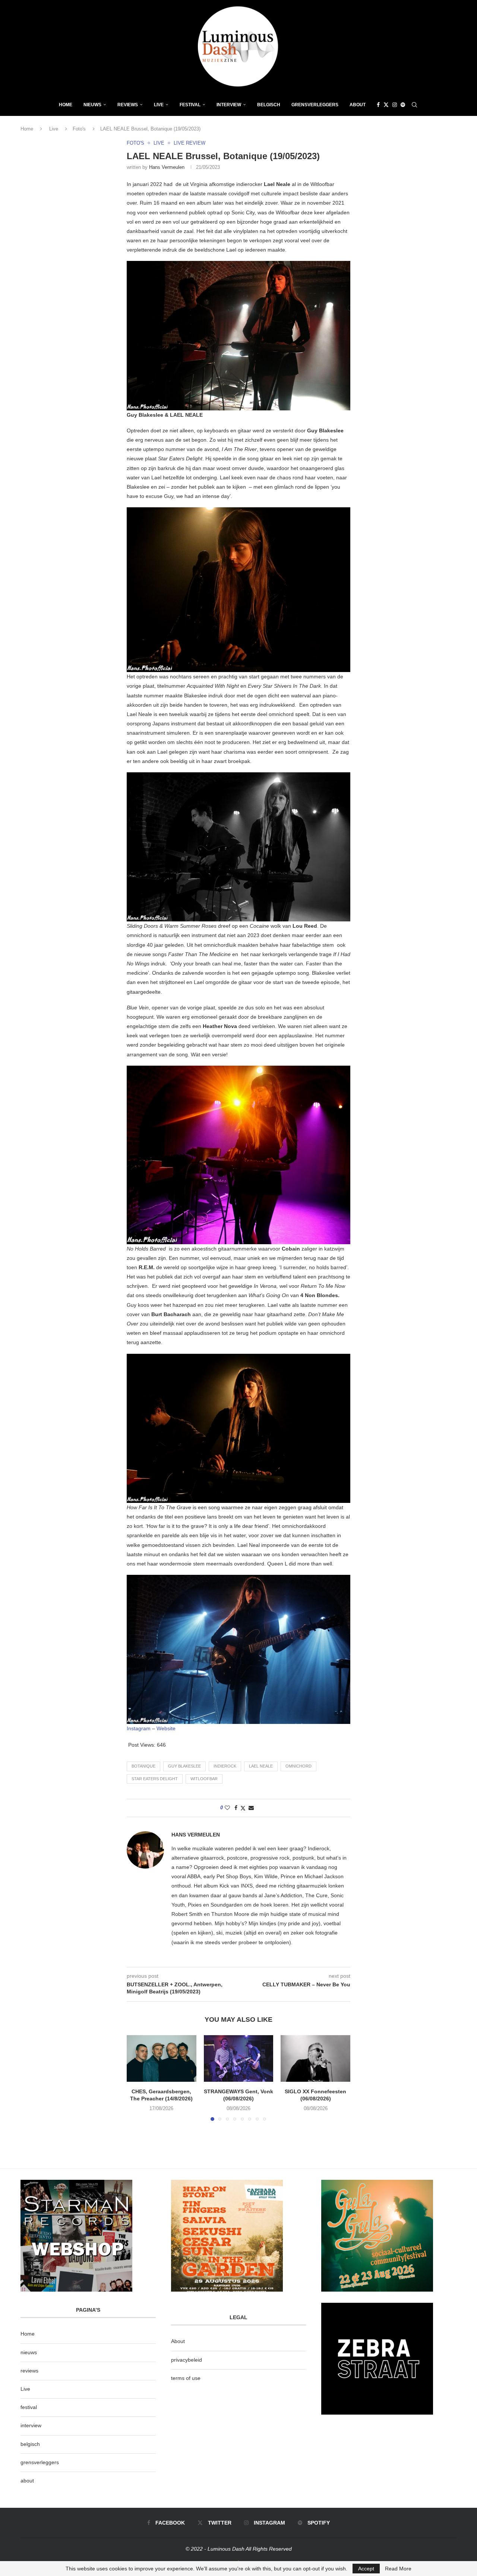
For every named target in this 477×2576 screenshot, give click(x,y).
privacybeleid (187, 2360)
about (27, 2481)
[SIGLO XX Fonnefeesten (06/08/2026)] (315, 2058)
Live (159, 105)
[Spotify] (403, 105)
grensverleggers (40, 2462)
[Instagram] (395, 105)
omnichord (298, 1766)
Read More (398, 2569)
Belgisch (269, 105)
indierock (225, 1766)
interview (31, 2425)
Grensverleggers (315, 105)
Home (66, 105)
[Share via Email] (251, 1808)
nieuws (92, 105)
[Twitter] (386, 105)
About (358, 105)
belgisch (30, 2444)
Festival (190, 105)
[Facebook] (378, 105)
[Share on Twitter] (243, 1808)
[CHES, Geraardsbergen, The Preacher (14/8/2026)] (162, 2058)
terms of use (186, 2378)
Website (166, 1728)
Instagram (139, 1728)
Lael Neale (261, 1766)
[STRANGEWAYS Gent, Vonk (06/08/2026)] (239, 2058)
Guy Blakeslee (184, 1766)
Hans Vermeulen (167, 167)
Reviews (128, 105)
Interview (229, 105)
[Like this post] (227, 1808)
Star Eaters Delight (155, 1779)
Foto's (79, 129)
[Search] (414, 105)
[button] (137, 2078)
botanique (143, 1766)
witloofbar (204, 1779)
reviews (29, 2371)
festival (29, 2407)
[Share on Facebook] (236, 1808)
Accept (366, 2569)
